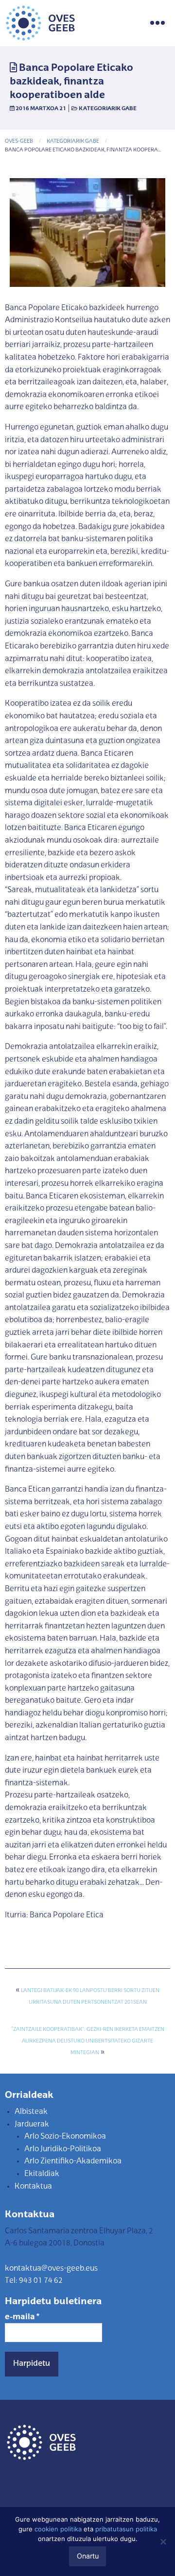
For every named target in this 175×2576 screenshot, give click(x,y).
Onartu (88, 2556)
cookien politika (58, 2529)
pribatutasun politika (126, 2529)
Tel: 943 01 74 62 (34, 2281)
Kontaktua (33, 2187)
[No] (163, 2542)
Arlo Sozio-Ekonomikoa (65, 2137)
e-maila (22, 2317)
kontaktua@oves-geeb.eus (51, 2269)
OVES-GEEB (19, 141)
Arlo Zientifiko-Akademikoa (73, 2161)
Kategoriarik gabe (108, 109)
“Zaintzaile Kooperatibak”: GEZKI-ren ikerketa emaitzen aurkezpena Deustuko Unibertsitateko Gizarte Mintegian (88, 2041)
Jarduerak (32, 2125)
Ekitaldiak (42, 2174)
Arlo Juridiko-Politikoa (63, 2149)
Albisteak (31, 2112)
